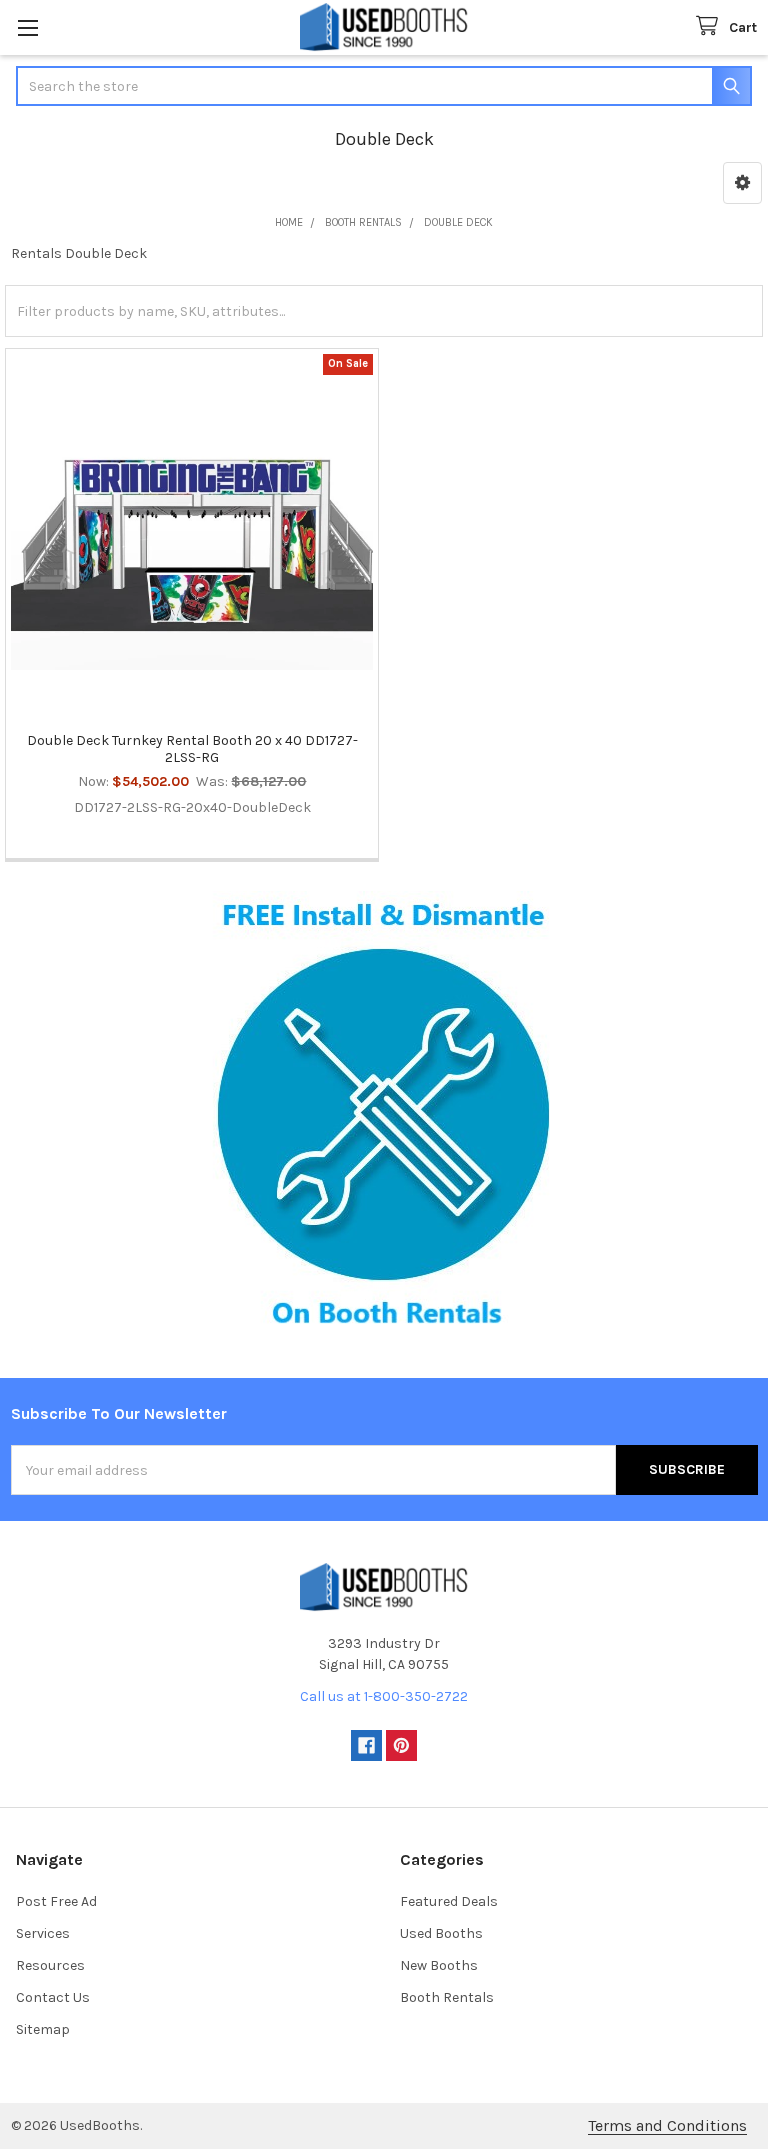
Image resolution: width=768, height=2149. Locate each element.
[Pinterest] (401, 1745)
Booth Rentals (447, 1997)
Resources (50, 1965)
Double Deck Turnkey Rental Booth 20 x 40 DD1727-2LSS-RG (192, 749)
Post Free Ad (56, 1901)
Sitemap (43, 2029)
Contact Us (53, 1997)
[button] (742, 183)
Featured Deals (449, 1901)
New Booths (439, 1965)
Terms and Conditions (667, 2125)
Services (43, 1933)
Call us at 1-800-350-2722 (384, 1696)
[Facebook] (366, 1745)
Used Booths (441, 1933)
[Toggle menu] (27, 27)
